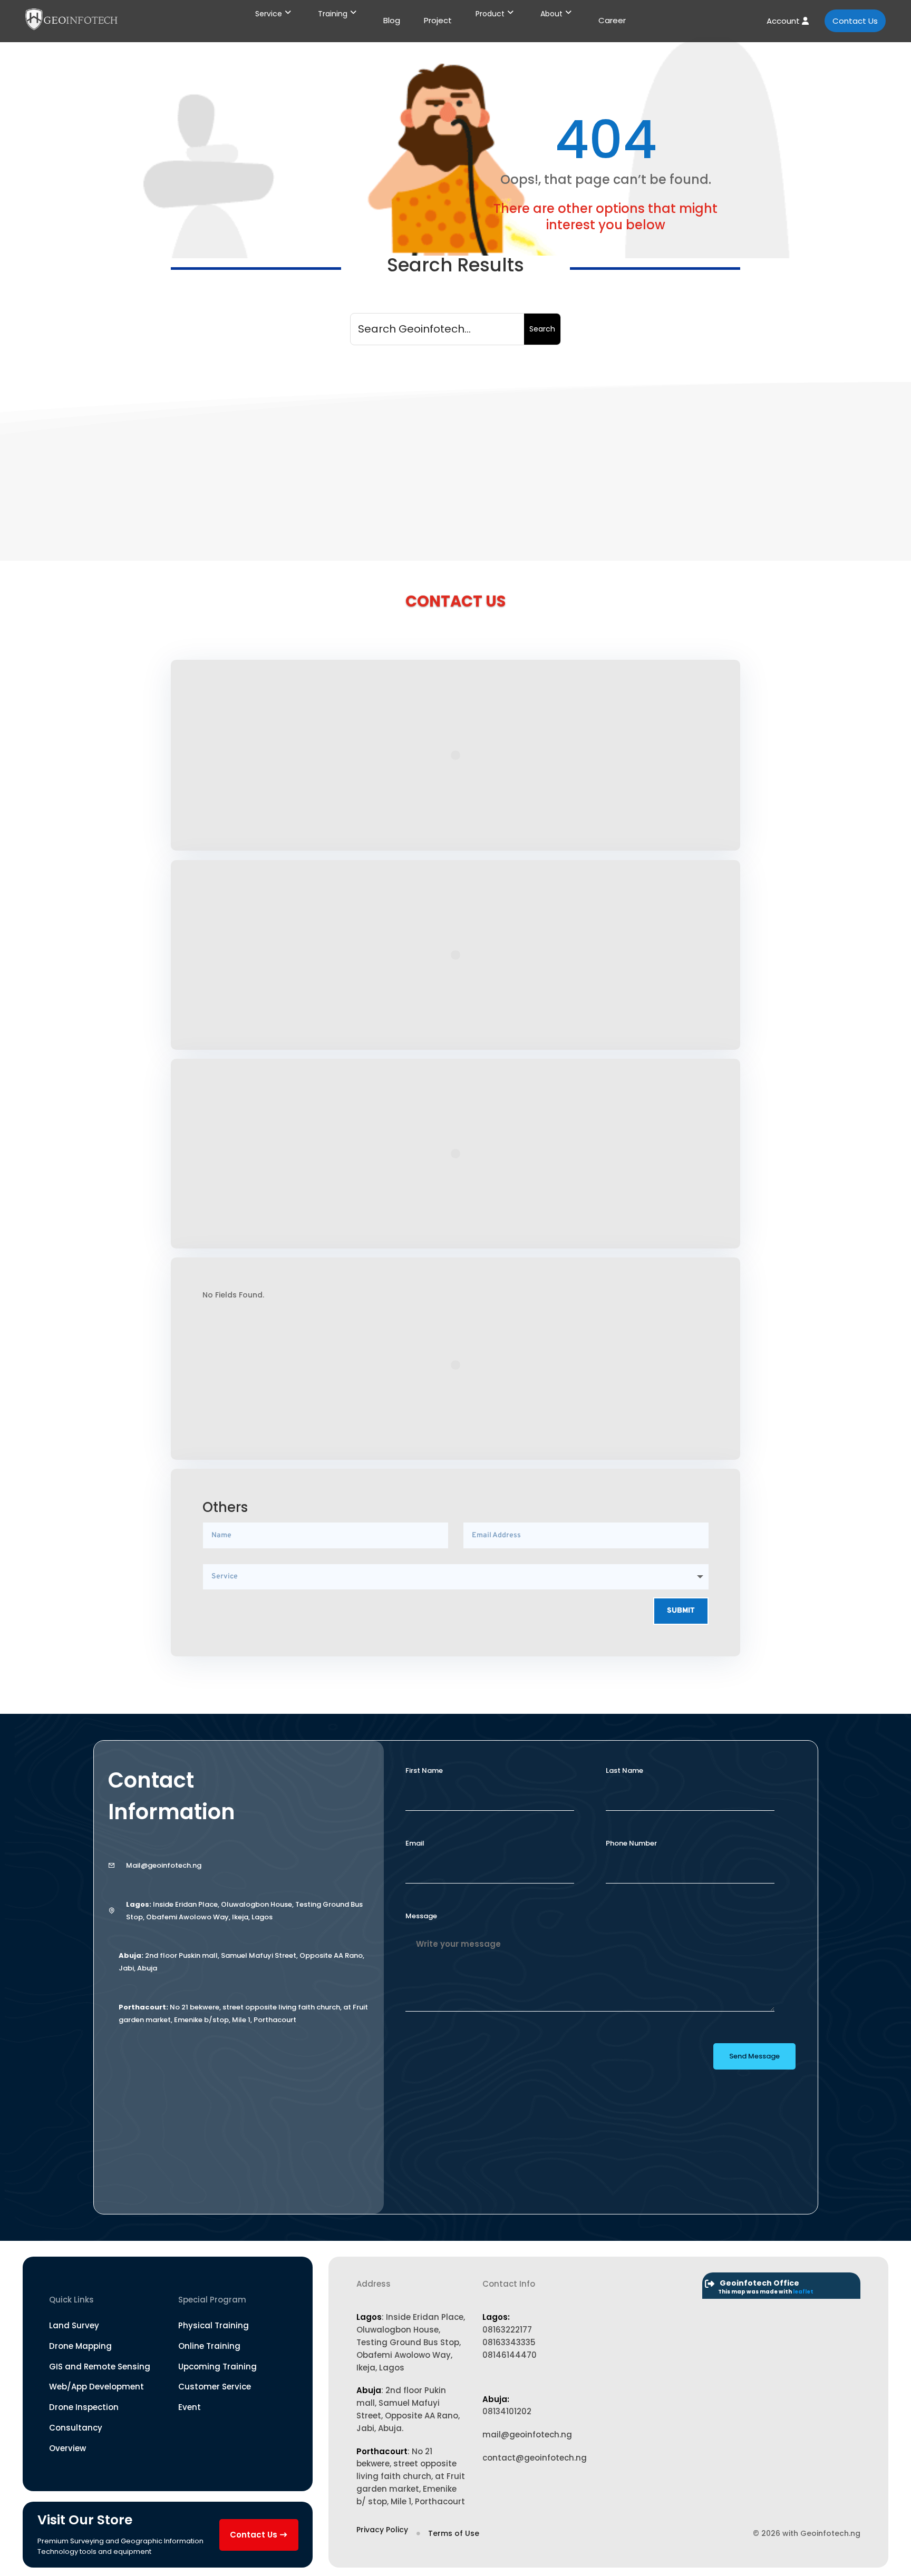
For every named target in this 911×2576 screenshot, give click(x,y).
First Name (424, 1770)
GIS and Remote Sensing (100, 2367)
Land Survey (74, 2325)
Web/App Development (96, 2387)
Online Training (209, 2346)
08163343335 (509, 2342)
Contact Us (855, 21)
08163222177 (507, 2330)
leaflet (803, 2292)
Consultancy (76, 2428)
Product (490, 14)
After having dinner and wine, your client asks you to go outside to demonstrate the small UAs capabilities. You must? (427, 435)
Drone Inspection (84, 2407)
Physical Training (214, 2325)
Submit (681, 1611)
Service (269, 14)
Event (190, 2407)
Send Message (754, 2056)
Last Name (624, 1770)
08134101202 (507, 2411)
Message (421, 1916)
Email (415, 1843)
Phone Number (631, 1843)
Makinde (209, 456)
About (551, 14)
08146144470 (510, 2355)
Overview (67, 2448)
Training (333, 14)
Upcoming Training (217, 2367)
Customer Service (215, 2387)
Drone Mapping (80, 2346)
